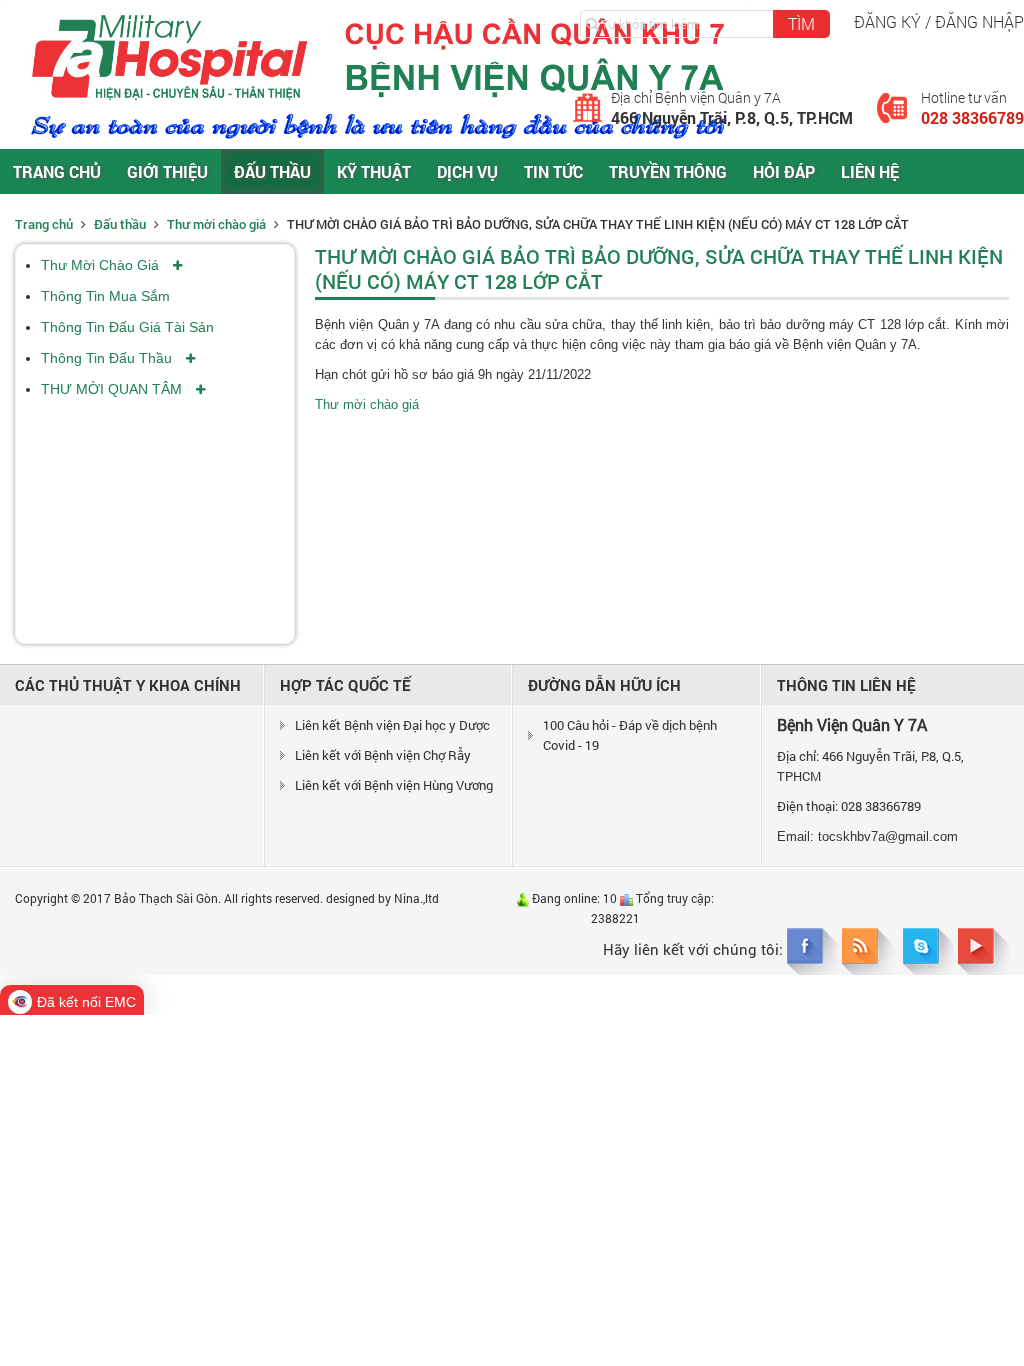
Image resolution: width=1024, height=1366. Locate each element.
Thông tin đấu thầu (108, 358)
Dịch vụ (467, 171)
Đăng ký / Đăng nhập (939, 21)
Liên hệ (870, 171)
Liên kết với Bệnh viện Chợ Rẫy (383, 755)
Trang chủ (57, 171)
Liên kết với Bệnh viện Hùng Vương (394, 785)
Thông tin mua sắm (105, 296)
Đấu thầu (272, 171)
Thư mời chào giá (218, 224)
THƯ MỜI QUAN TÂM (113, 389)
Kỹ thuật (374, 171)
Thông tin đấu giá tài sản (127, 327)
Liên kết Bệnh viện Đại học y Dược (392, 725)
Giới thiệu (167, 171)
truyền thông (668, 171)
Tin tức (553, 171)
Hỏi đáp (784, 171)
